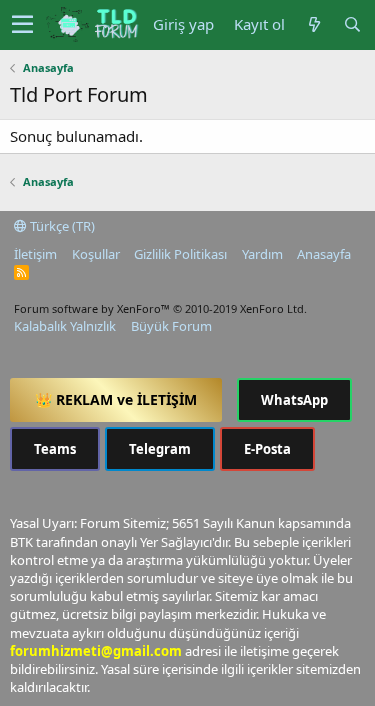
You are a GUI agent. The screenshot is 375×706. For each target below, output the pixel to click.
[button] (22, 25)
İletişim (35, 254)
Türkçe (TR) (61, 226)
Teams (55, 449)
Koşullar (96, 254)
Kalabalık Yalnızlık (65, 326)
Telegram (160, 449)
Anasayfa (324, 254)
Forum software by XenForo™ (160, 308)
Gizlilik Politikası (180, 254)
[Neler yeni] (314, 24)
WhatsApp (294, 400)
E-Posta (267, 449)
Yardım (262, 254)
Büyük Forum (171, 326)
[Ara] (352, 24)
